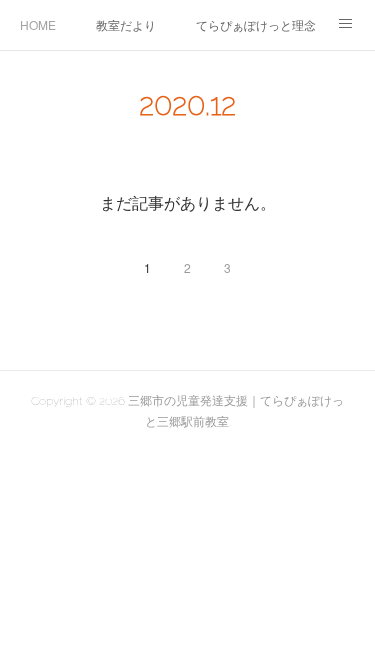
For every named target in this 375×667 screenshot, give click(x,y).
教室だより (126, 24)
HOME (38, 24)
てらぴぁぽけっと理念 (256, 24)
